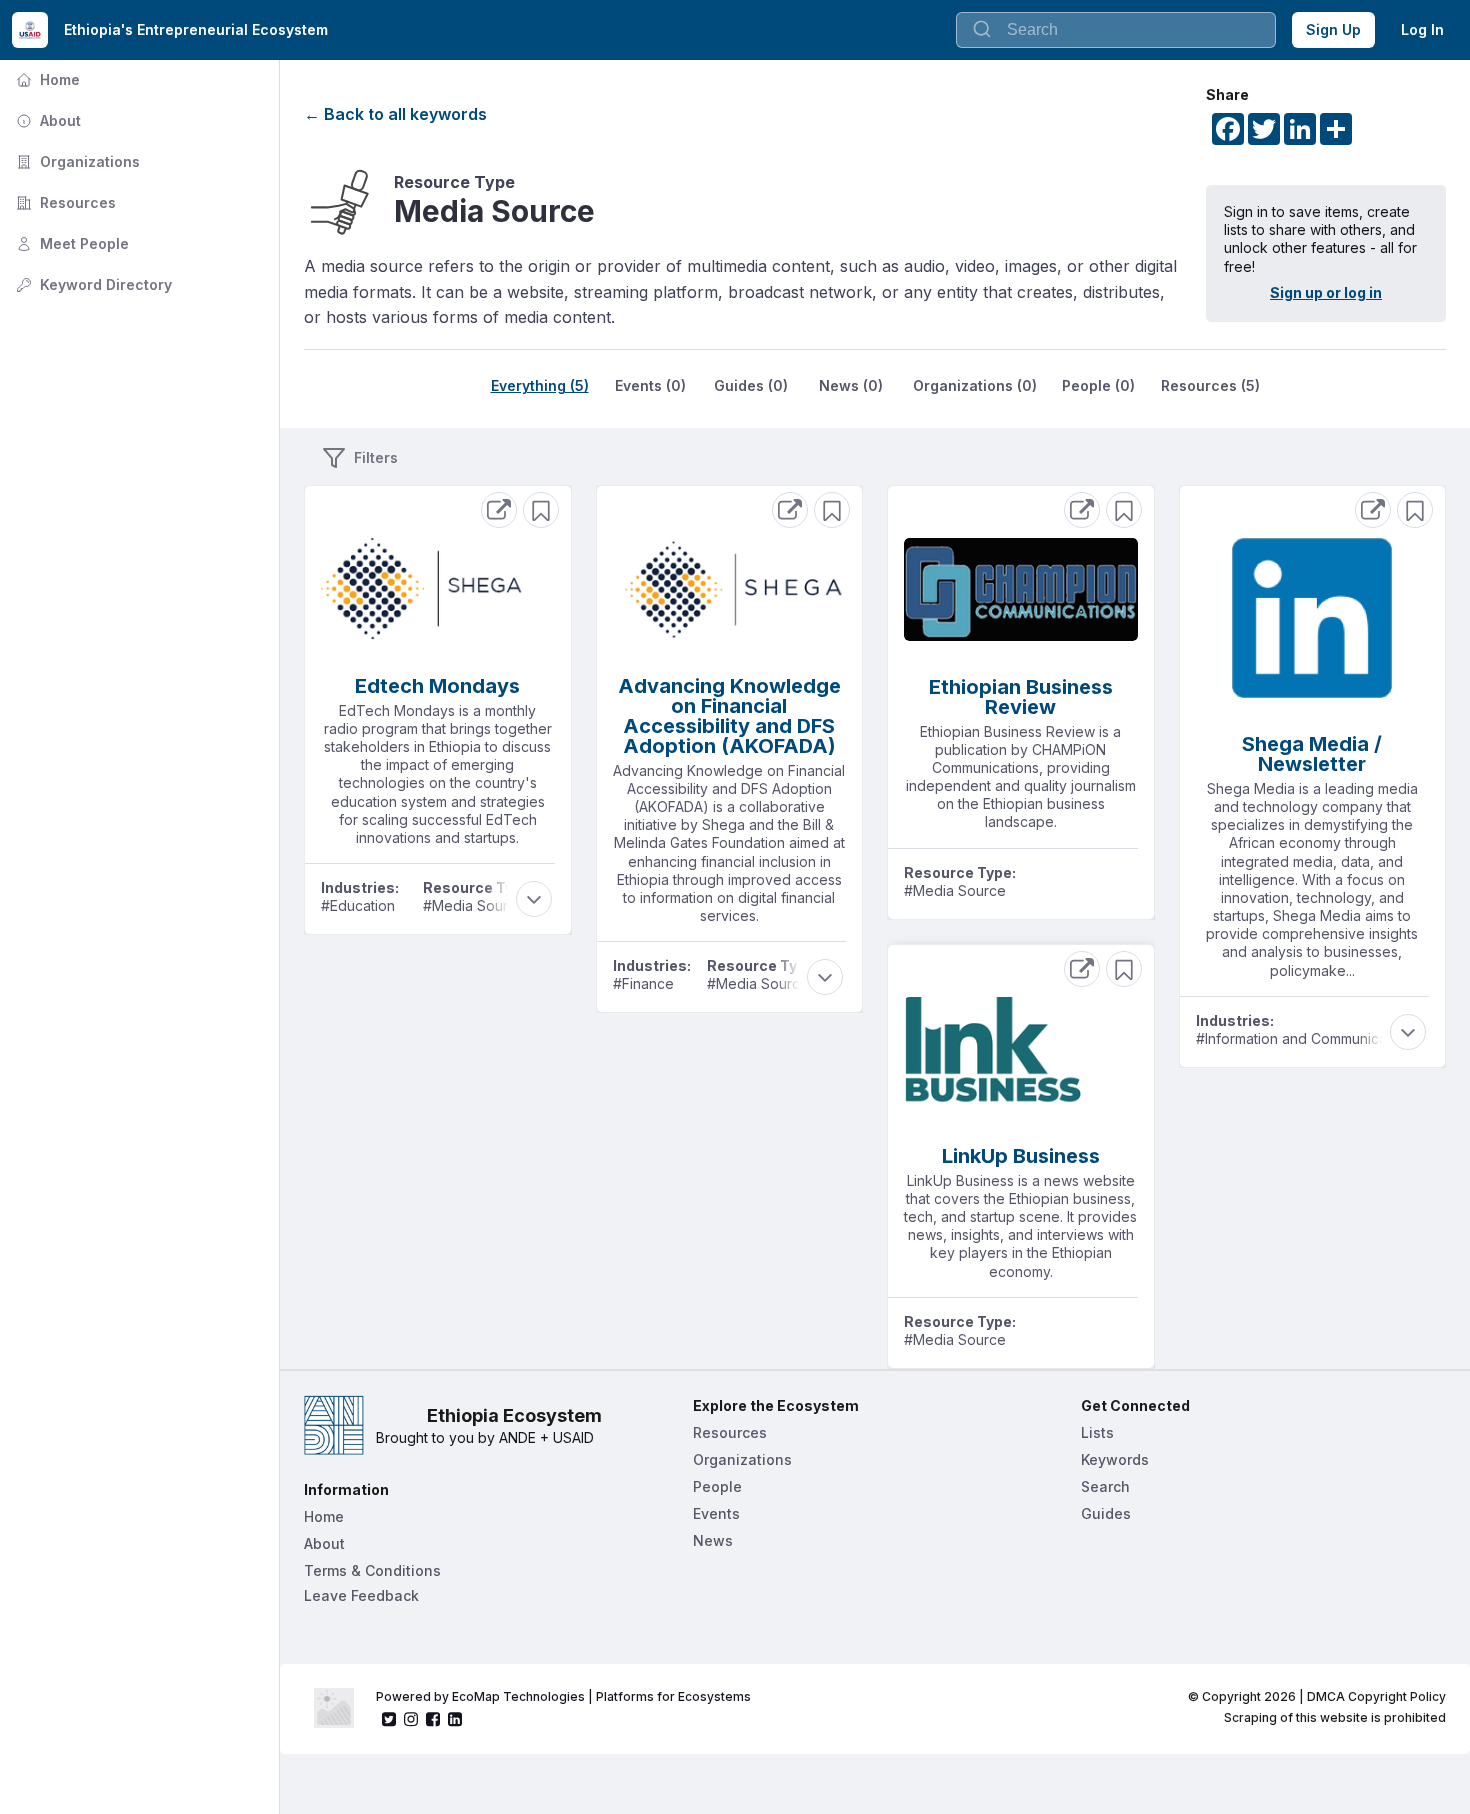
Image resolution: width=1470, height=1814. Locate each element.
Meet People (70, 243)
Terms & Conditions (372, 1570)
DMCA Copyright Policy (1376, 1696)
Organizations (76, 161)
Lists (1097, 1432)
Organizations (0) (975, 385)
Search (1105, 1486)
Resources (64, 202)
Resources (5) (1210, 385)
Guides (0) (751, 385)
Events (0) (650, 385)
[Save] (541, 510)
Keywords (1115, 1459)
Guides (1106, 1513)
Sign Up (1333, 29)
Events (716, 1513)
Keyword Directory (92, 284)
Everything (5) (540, 385)
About (46, 120)
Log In (1422, 29)
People (717, 1486)
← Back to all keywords (395, 114)
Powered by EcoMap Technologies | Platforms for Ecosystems (563, 1696)
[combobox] (1116, 30)
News (713, 1540)
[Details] (499, 510)
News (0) (851, 385)
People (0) (1098, 385)
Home (46, 79)
